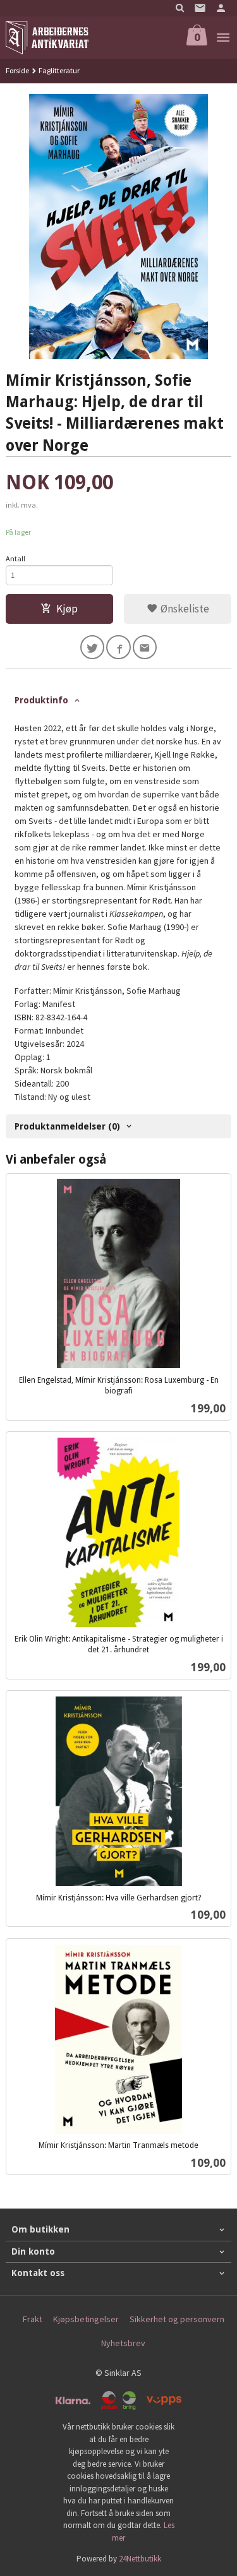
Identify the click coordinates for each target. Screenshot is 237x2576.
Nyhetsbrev (123, 2343)
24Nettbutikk (140, 2559)
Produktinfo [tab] (41, 700)
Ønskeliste (184, 609)
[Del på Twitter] (93, 647)
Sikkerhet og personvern (177, 2319)
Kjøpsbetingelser (86, 2319)
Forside (17, 70)
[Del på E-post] (145, 647)
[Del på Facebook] (118, 647)
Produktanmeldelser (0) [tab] (67, 1126)
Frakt (33, 2319)
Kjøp (67, 609)
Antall (15, 558)
